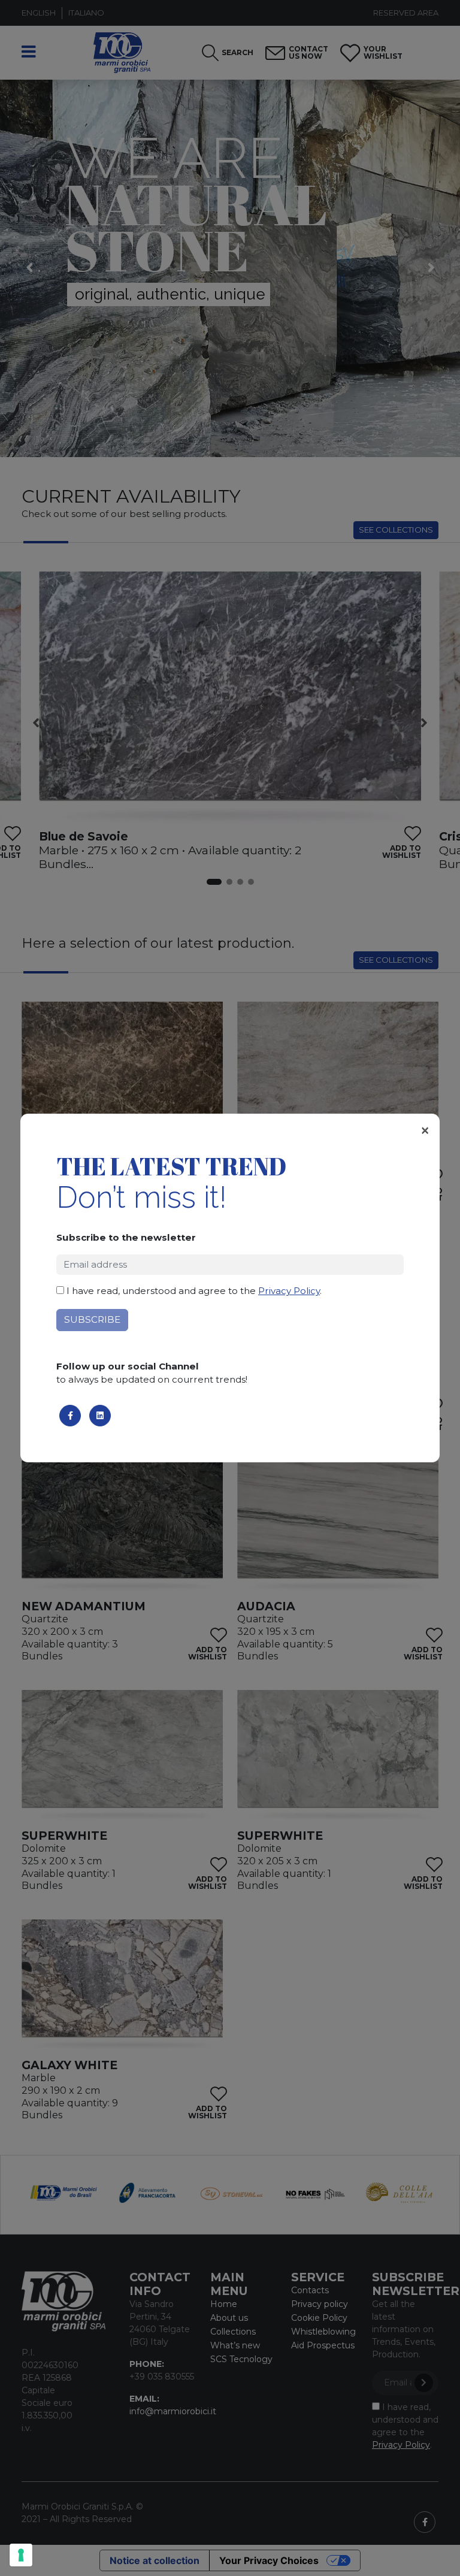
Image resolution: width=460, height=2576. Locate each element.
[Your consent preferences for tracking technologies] (21, 2555)
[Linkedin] (100, 1416)
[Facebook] (70, 1416)
